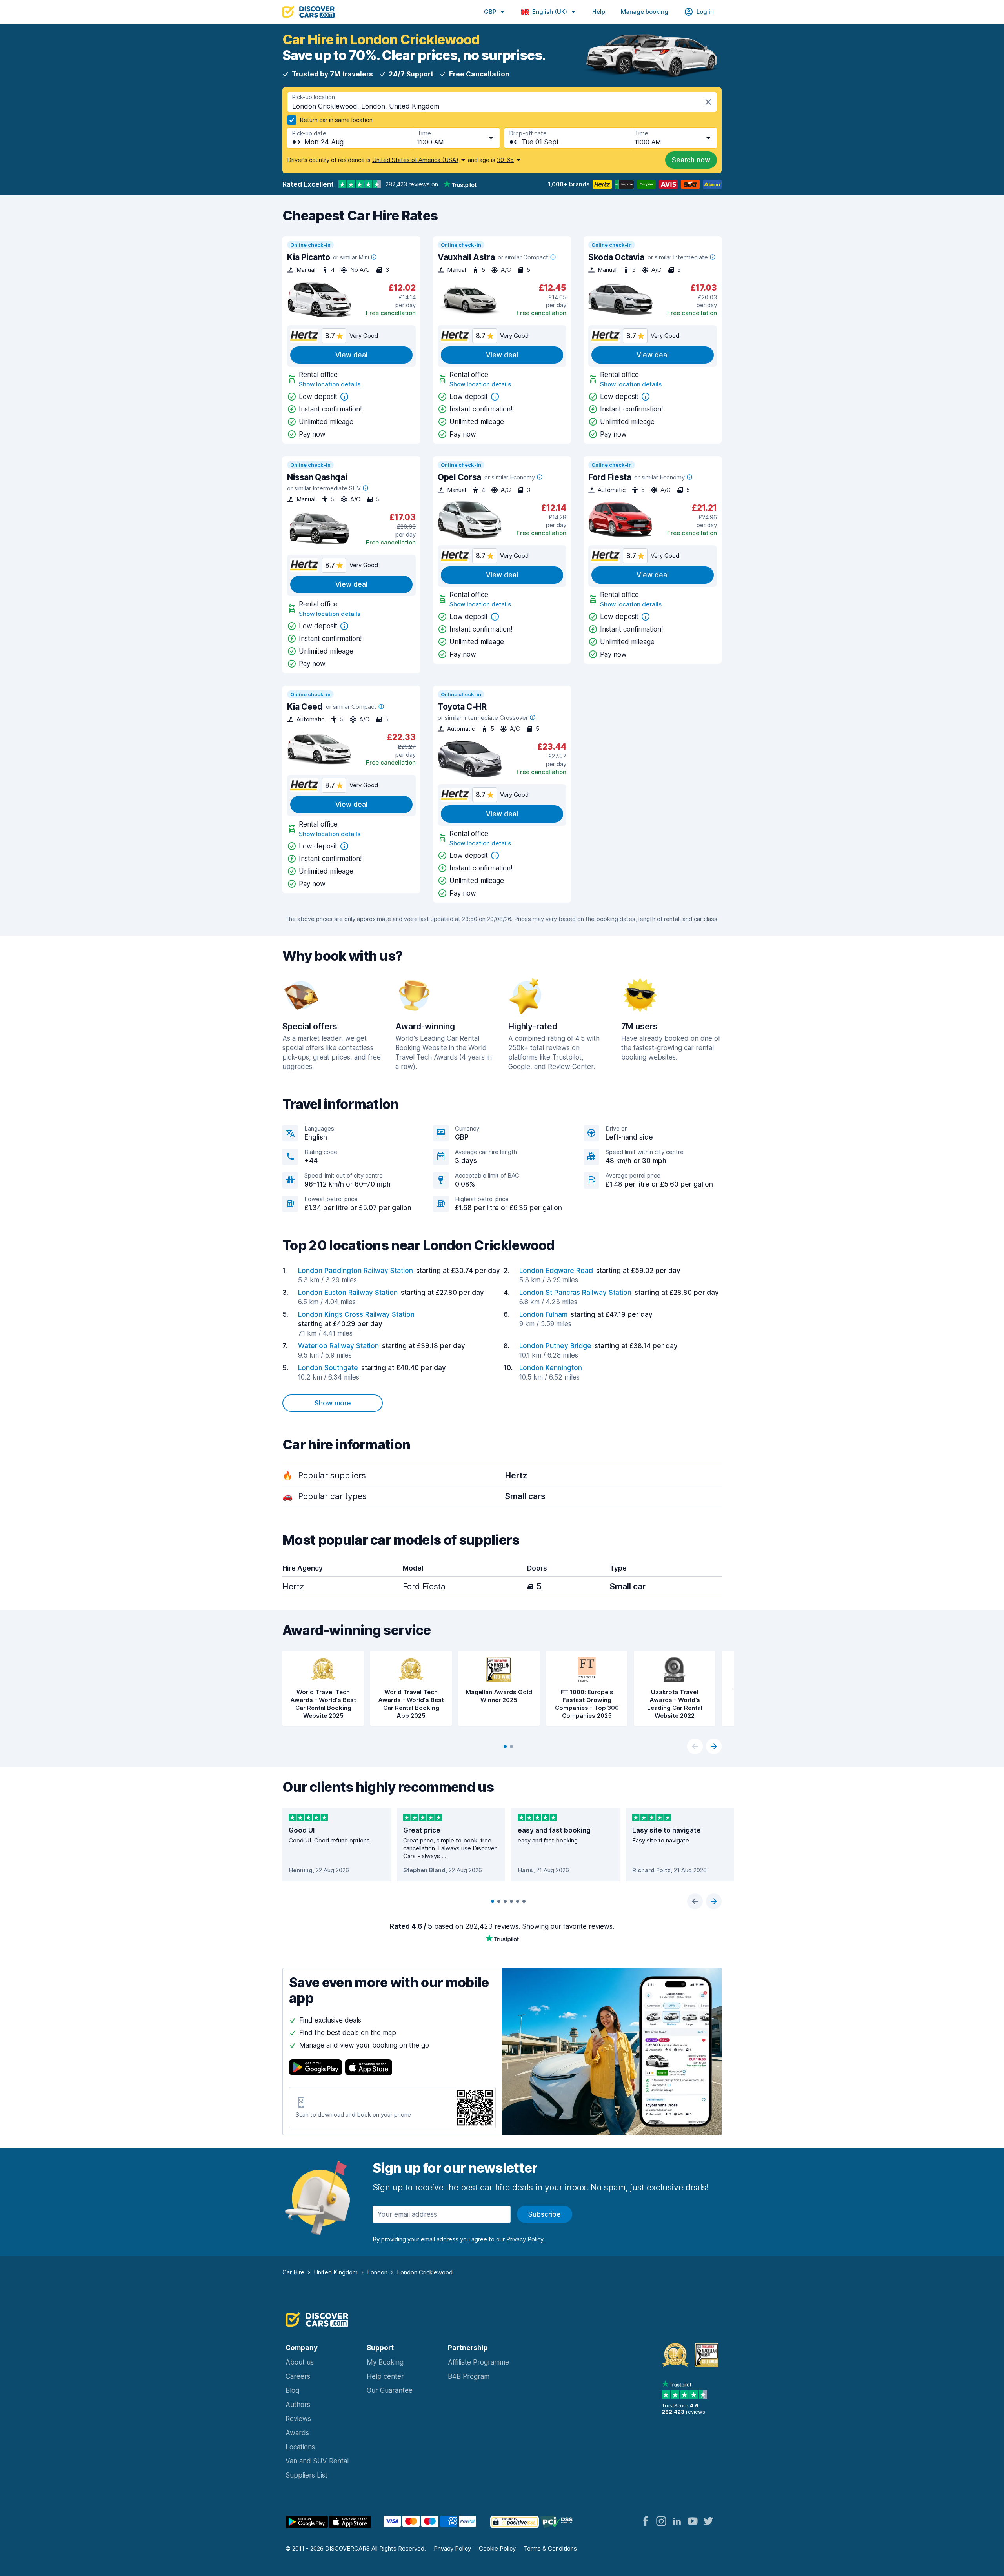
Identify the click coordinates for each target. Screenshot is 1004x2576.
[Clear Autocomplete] (708, 102)
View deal (351, 355)
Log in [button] (705, 12)
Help (599, 12)
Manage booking (645, 12)
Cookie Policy (497, 2548)
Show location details (330, 384)
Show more (333, 1403)
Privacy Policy (452, 2548)
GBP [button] (490, 12)
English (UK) (550, 12)
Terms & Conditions (550, 2548)
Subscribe (545, 2214)
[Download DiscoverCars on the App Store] (369, 2068)
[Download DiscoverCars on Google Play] (316, 2068)
